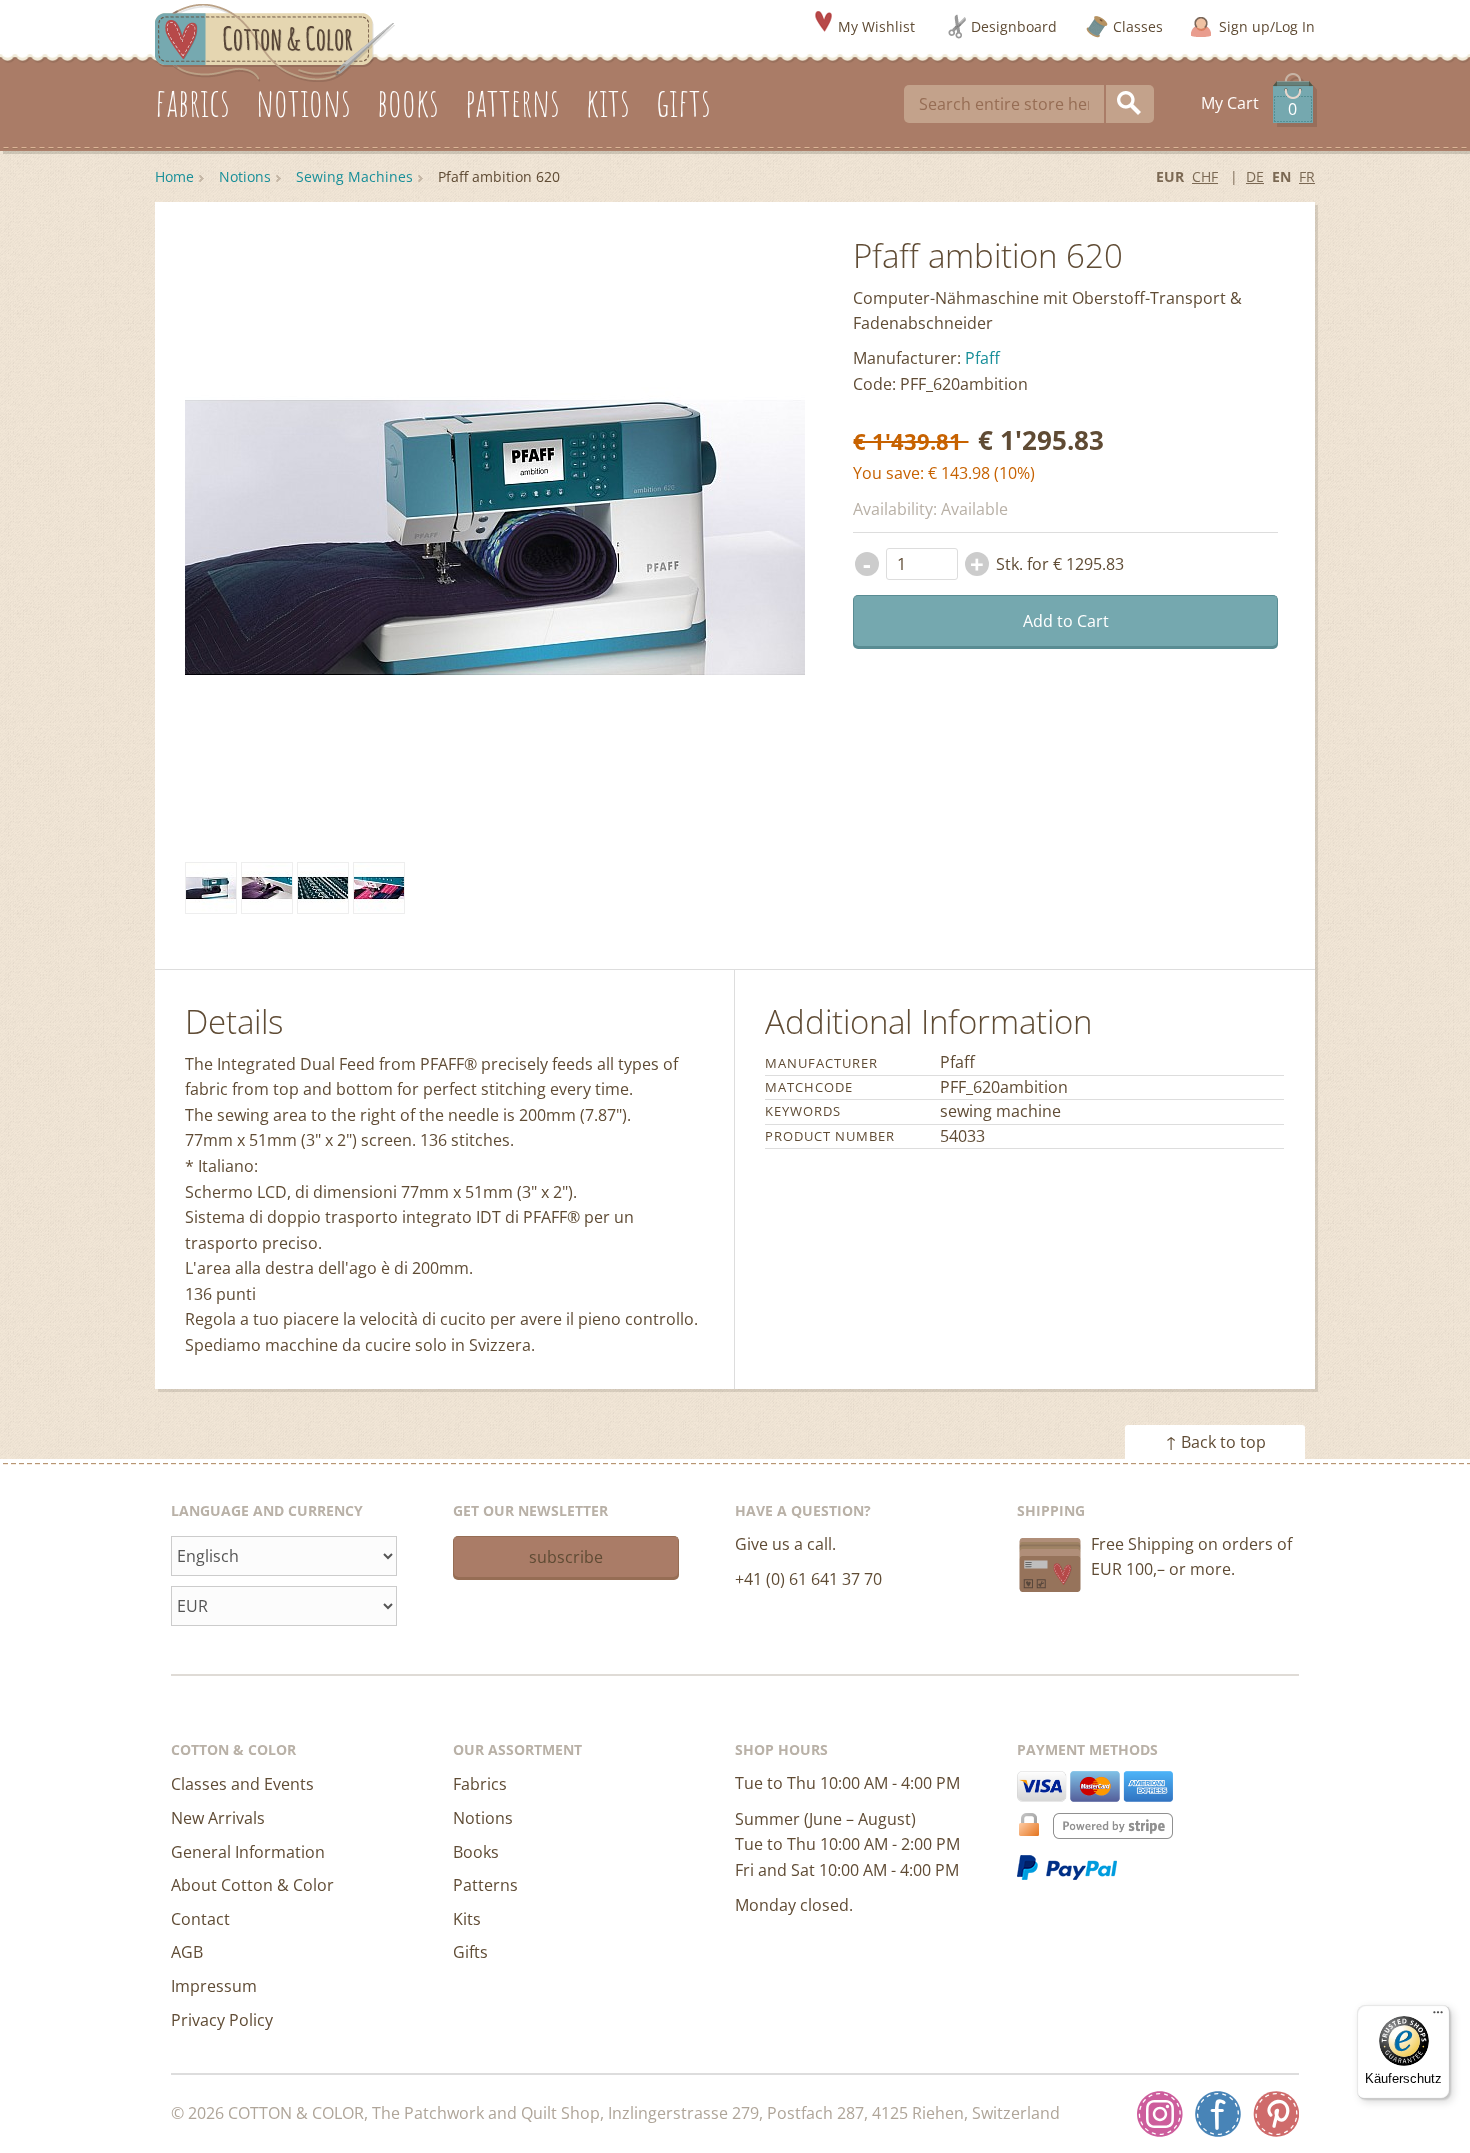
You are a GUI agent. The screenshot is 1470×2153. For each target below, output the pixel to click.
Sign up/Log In (1267, 26)
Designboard (1014, 26)
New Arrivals (218, 1818)
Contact (200, 1919)
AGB (187, 1952)
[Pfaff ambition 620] (211, 888)
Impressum (214, 1986)
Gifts (470, 1952)
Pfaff (982, 358)
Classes (1138, 26)
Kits (467, 1919)
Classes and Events (242, 1784)
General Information (248, 1852)
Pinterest (1276, 2114)
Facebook (1218, 2114)
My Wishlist (876, 26)
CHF (1205, 176)
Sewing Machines (354, 176)
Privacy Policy (222, 2020)
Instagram (1160, 2114)
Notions (245, 176)
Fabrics (480, 1784)
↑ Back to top (1215, 1442)
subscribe (566, 1557)
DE (1255, 176)
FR (1307, 176)
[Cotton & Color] (275, 41)
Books (476, 1852)
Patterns (485, 1885)
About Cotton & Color (252, 1885)
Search (1130, 104)
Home (174, 176)
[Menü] (1438, 2017)
